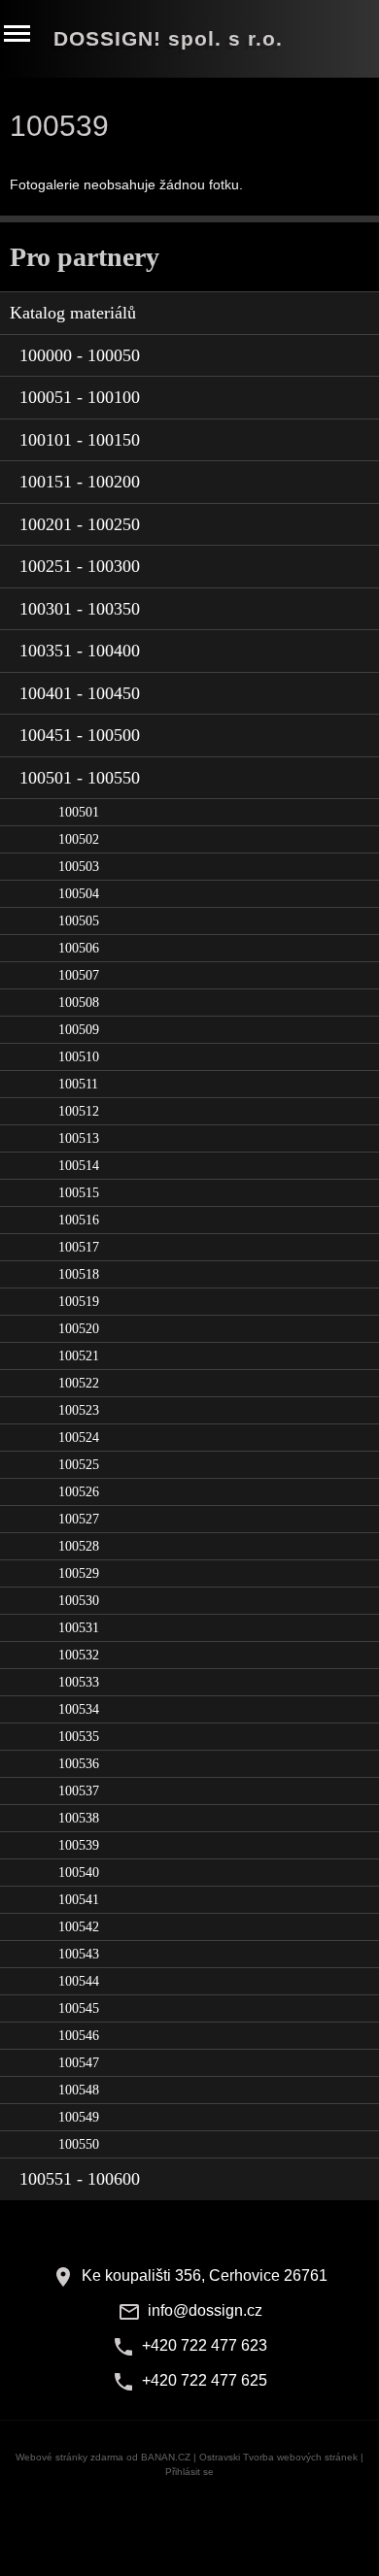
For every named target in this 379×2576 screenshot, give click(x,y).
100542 (79, 1927)
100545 (79, 2008)
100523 (79, 1410)
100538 (79, 1818)
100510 (79, 1057)
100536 (79, 1764)
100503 (79, 867)
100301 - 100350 (80, 609)
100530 (79, 1601)
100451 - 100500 (80, 735)
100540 (79, 1873)
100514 (79, 1166)
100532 (79, 1655)
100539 (79, 1845)
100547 (79, 2063)
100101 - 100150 (80, 440)
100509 (79, 1030)
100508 (79, 1003)
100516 (79, 1220)
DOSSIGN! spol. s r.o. (168, 39)
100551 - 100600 (80, 2179)
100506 (79, 948)
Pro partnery (85, 257)
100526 (79, 1492)
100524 (79, 1438)
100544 (79, 1981)
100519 (79, 1302)
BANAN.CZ (166, 2457)
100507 (79, 975)
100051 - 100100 (80, 397)
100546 (79, 2036)
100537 (79, 1791)
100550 (79, 2144)
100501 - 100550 (80, 778)
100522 (79, 1383)
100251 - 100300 (80, 566)
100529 (79, 1573)
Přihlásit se (189, 2472)
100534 (79, 1709)
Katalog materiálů (73, 313)
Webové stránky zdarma (69, 2457)
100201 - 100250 (80, 524)
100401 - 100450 (80, 693)
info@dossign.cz (205, 2310)
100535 (79, 1737)
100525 (79, 1465)
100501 (79, 812)
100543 (79, 1954)
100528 (79, 1546)
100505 (79, 921)
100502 (79, 839)
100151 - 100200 (80, 482)
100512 (79, 1111)
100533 (79, 1682)
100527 (79, 1519)
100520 (79, 1329)
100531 (79, 1628)
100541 (79, 1900)
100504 (79, 894)
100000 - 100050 (80, 355)
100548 (79, 2090)
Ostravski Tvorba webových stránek (278, 2457)
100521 (79, 1356)
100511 (78, 1084)
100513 (79, 1138)
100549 (79, 2117)
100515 (79, 1193)
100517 (79, 1247)
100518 (79, 1274)
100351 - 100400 (80, 651)
